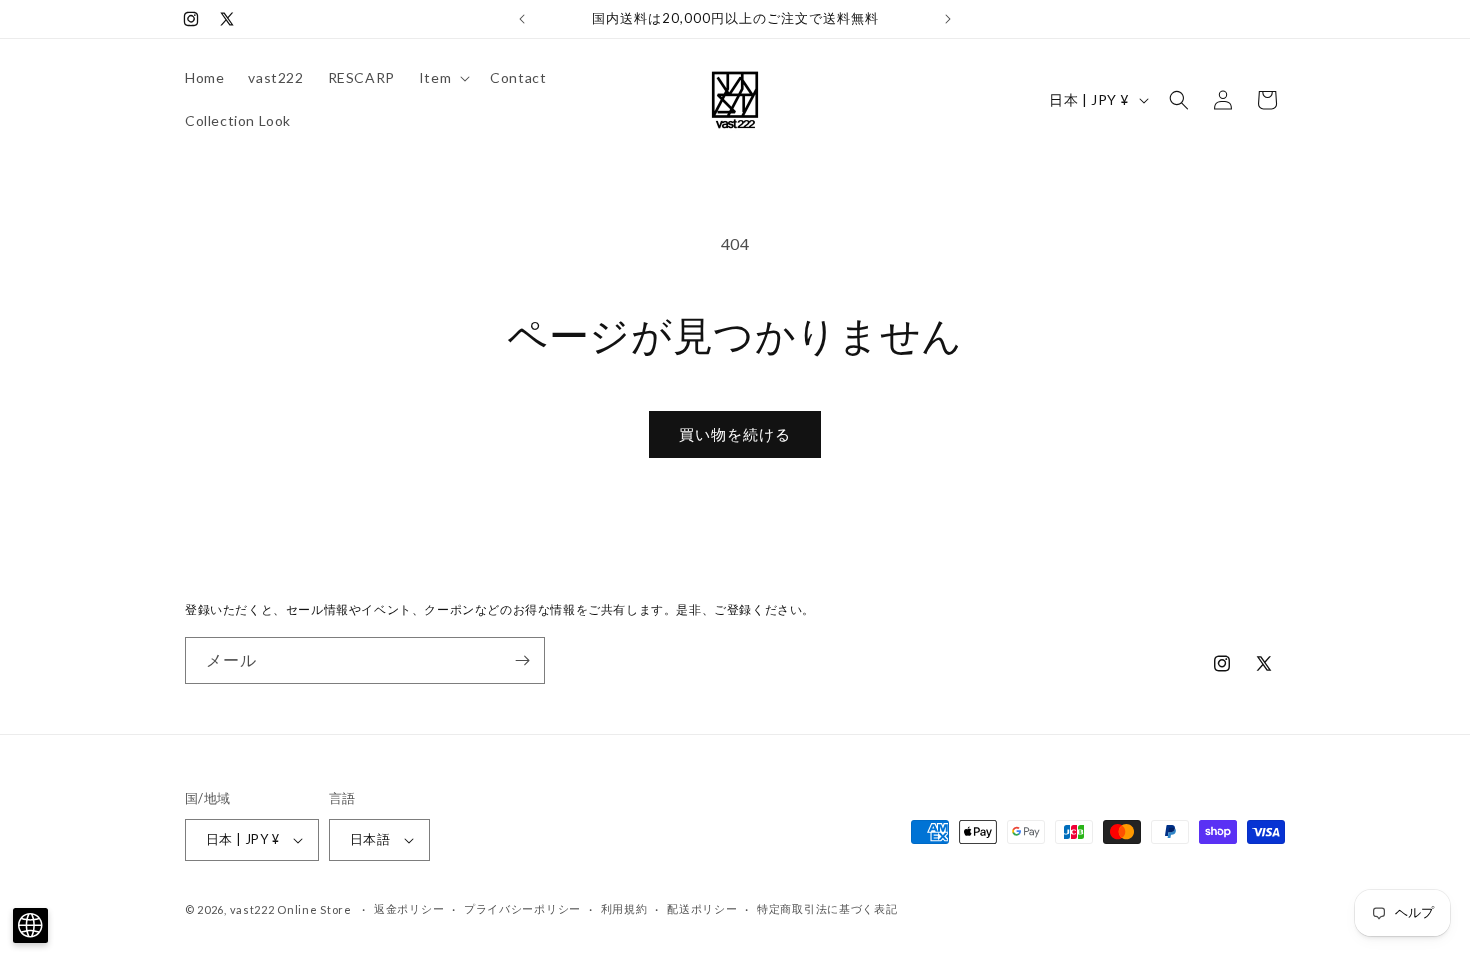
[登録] (522, 660)
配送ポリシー (702, 908)
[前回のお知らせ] (522, 19)
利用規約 (624, 908)
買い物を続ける (735, 434)
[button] (442, 78)
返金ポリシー (409, 908)
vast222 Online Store (291, 909)
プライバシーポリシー (522, 908)
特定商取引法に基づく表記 (827, 908)
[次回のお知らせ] (948, 19)
